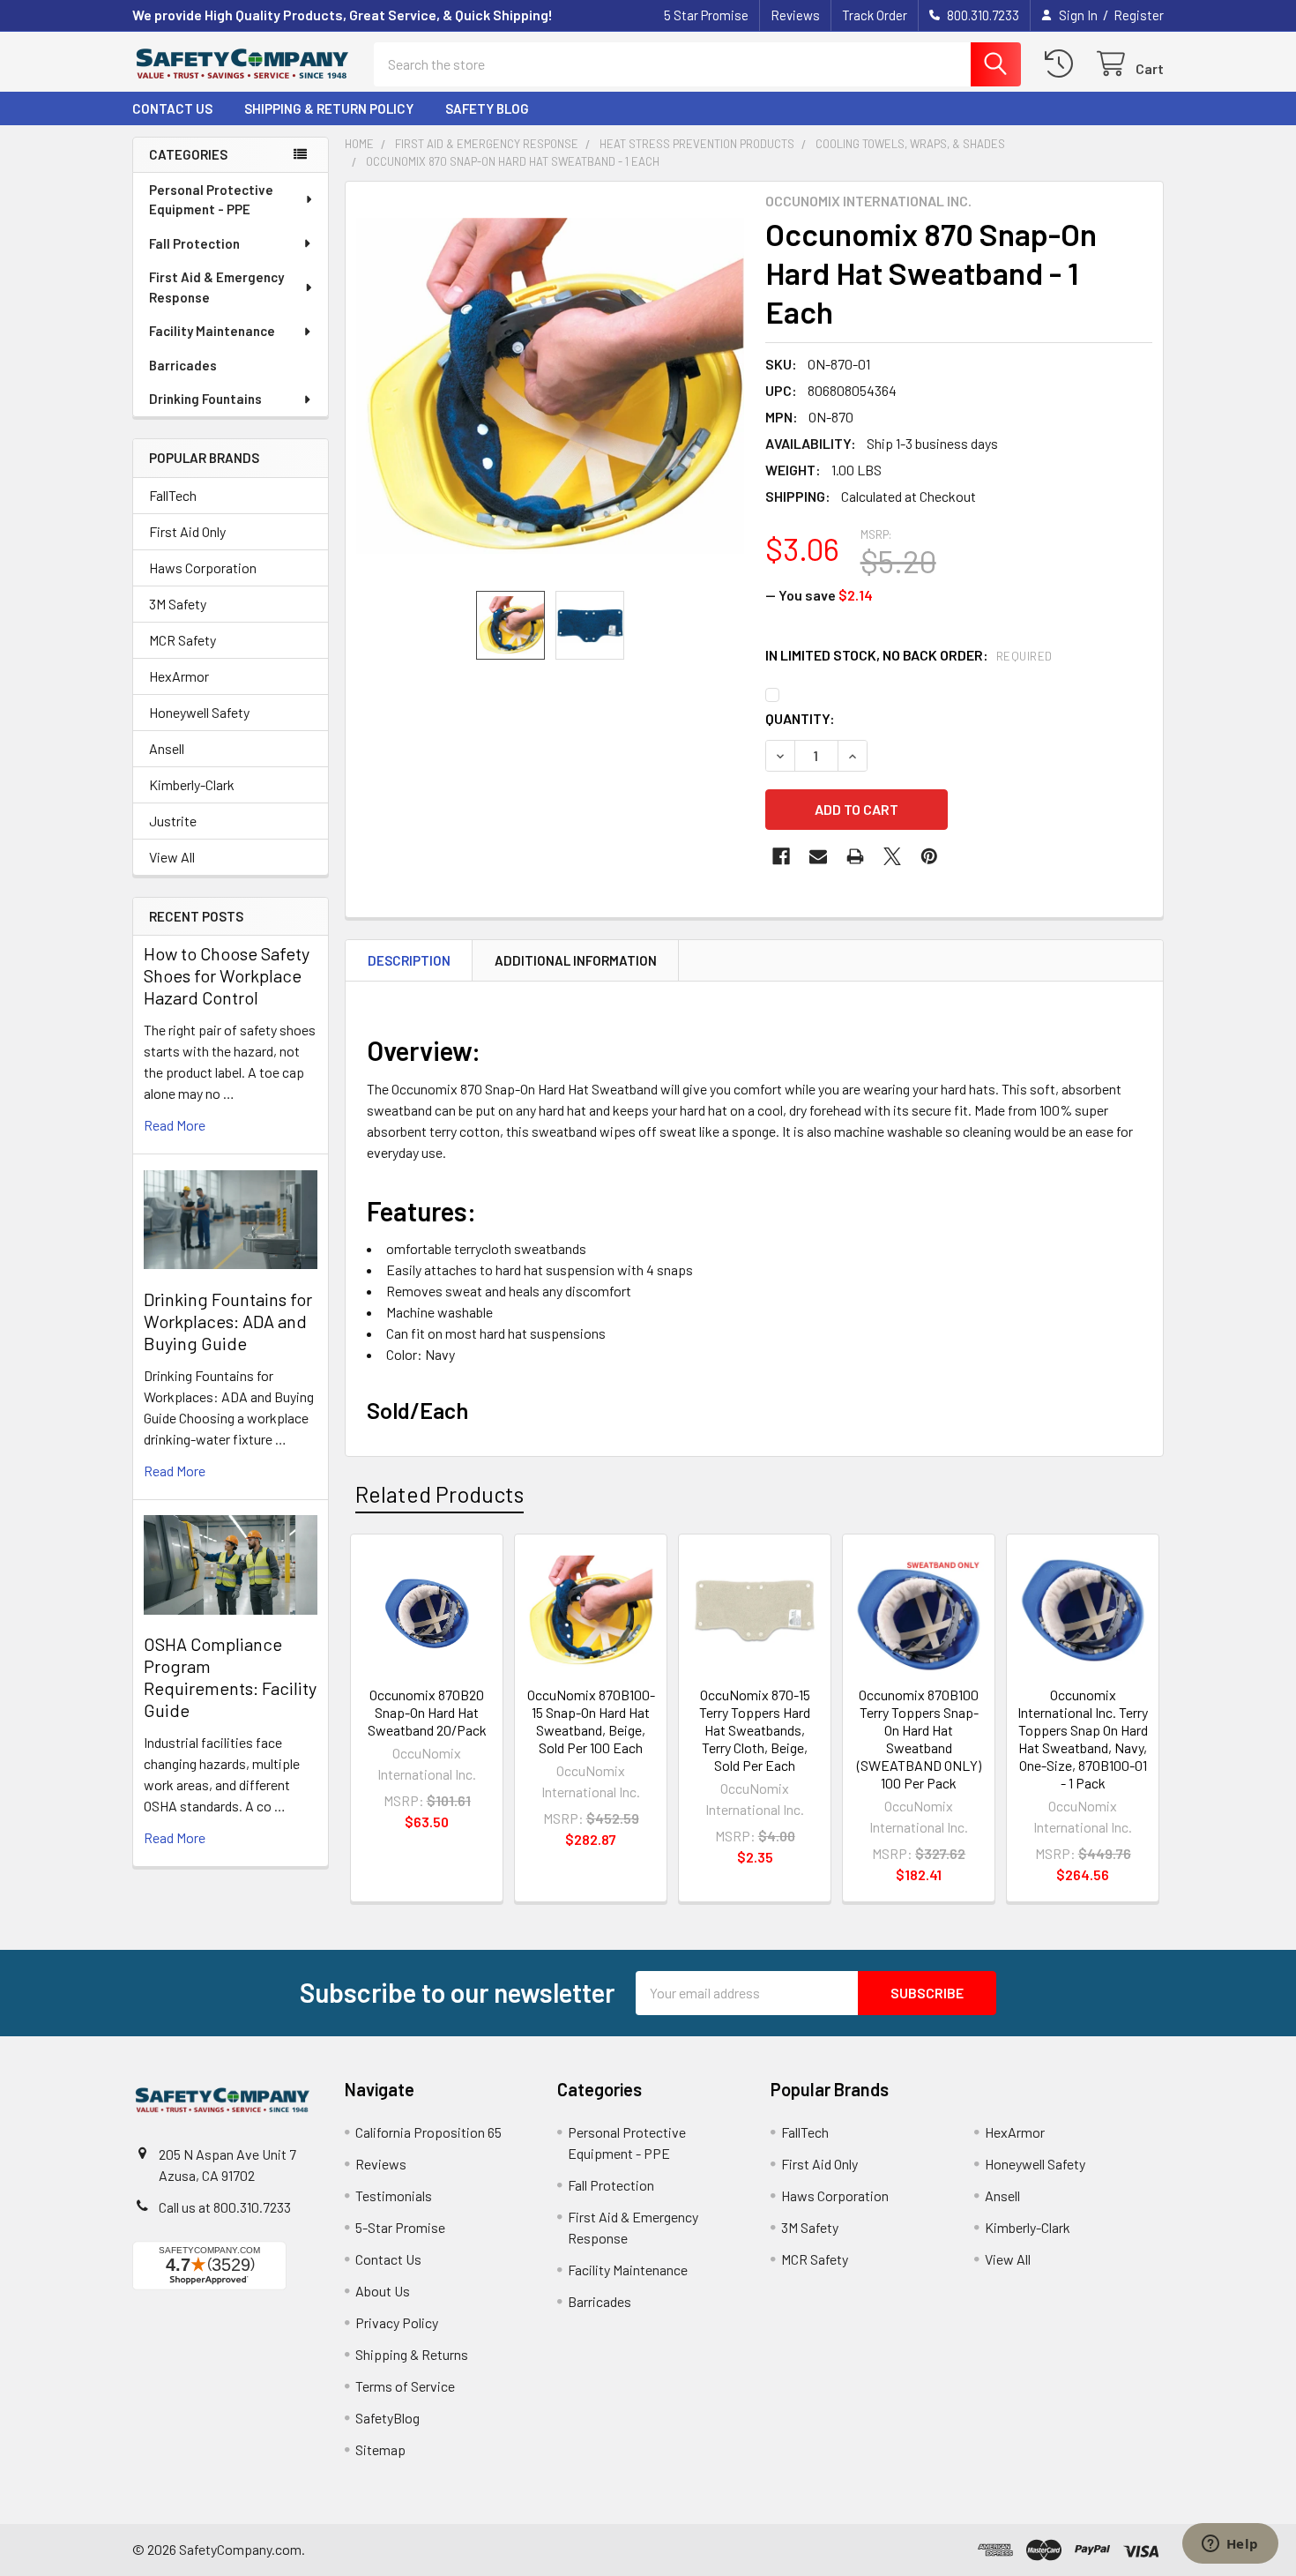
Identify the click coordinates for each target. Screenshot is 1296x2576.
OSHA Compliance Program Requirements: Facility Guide (230, 1677)
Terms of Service (405, 2386)
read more (175, 1125)
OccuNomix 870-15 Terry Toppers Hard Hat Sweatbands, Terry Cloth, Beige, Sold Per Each (755, 1730)
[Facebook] (781, 856)
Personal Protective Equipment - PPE (211, 200)
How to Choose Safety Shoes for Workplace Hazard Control (227, 975)
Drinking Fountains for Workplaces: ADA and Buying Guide (228, 1321)
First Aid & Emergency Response (216, 287)
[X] (892, 856)
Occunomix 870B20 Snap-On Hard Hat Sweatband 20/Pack (427, 1712)
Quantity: (800, 718)
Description (409, 960)
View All (172, 857)
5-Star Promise (400, 2227)
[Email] (818, 856)
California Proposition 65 (428, 2132)
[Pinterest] (929, 856)
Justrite (173, 821)
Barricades (183, 365)
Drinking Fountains (205, 399)
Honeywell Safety (199, 712)
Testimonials (394, 2195)
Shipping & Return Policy (329, 108)
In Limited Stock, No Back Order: (909, 655)
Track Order (875, 15)
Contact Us (172, 108)
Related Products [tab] (439, 1494)
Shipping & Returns (412, 2354)
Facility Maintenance (212, 331)
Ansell (167, 748)
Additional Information (576, 960)
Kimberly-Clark (192, 784)
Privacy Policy (397, 2322)
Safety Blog (487, 108)
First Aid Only (187, 531)
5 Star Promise (706, 15)
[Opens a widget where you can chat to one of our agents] (1230, 2545)
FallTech (173, 495)
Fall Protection (194, 243)
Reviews (795, 15)
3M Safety (178, 604)
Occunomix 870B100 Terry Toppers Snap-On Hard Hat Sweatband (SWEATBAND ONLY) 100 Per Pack (919, 1739)
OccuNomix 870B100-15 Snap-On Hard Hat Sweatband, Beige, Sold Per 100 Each (591, 1721)
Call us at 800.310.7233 (225, 2207)
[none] (550, 386)
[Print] (855, 856)
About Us (383, 2291)
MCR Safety (182, 640)
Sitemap (380, 2449)
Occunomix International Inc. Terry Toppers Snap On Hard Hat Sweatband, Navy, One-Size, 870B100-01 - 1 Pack (1083, 1739)
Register (1139, 15)
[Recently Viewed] (1063, 64)
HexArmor (179, 676)
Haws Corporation (203, 567)
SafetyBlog (387, 2418)
